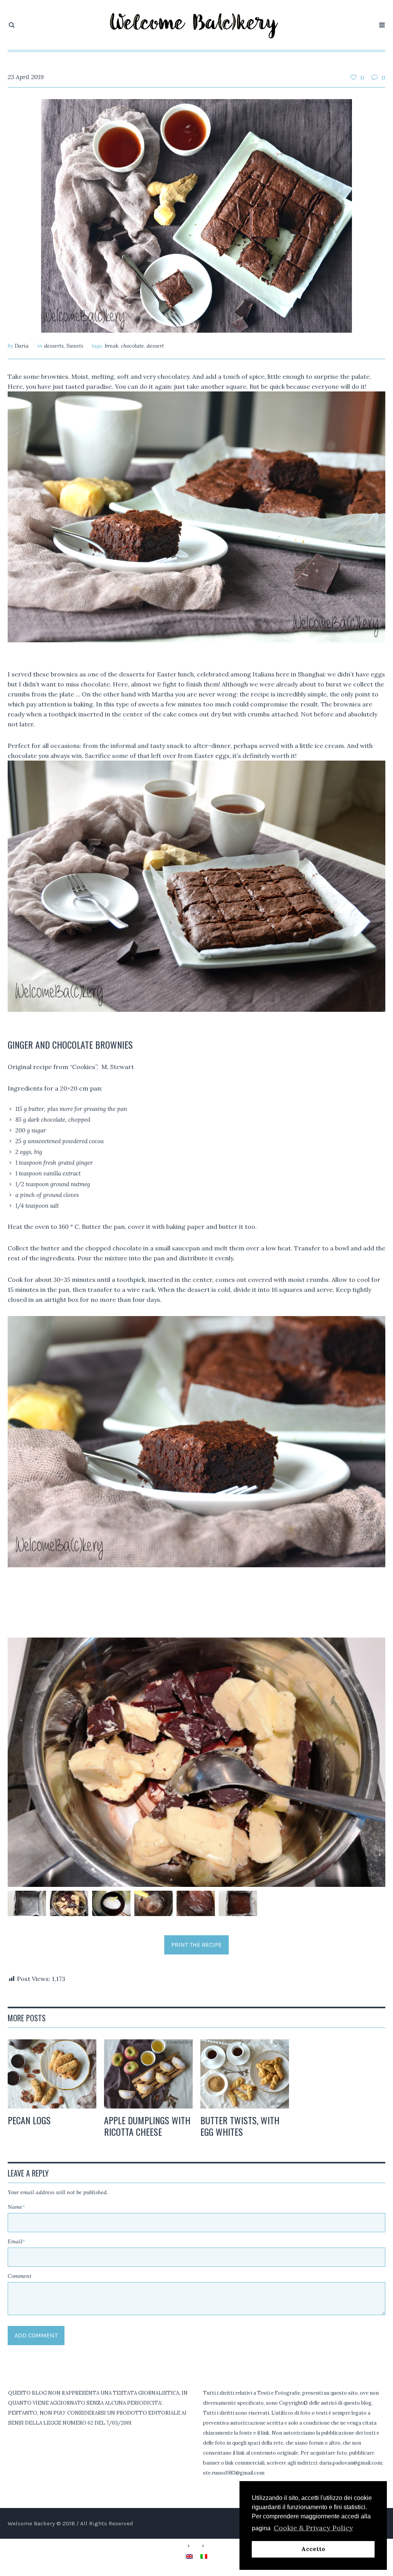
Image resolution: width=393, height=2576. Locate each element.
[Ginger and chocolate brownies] (196, 215)
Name (16, 2207)
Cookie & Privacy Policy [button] (313, 2528)
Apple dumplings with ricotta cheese (147, 2126)
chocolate (132, 346)
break (111, 346)
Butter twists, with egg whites (240, 2126)
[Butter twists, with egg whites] (245, 2074)
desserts (54, 346)
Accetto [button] (313, 2549)
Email (16, 2241)
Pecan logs (29, 2120)
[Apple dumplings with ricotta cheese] (148, 2074)
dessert (155, 346)
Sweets (75, 346)
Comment (20, 2276)
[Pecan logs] (52, 2074)
